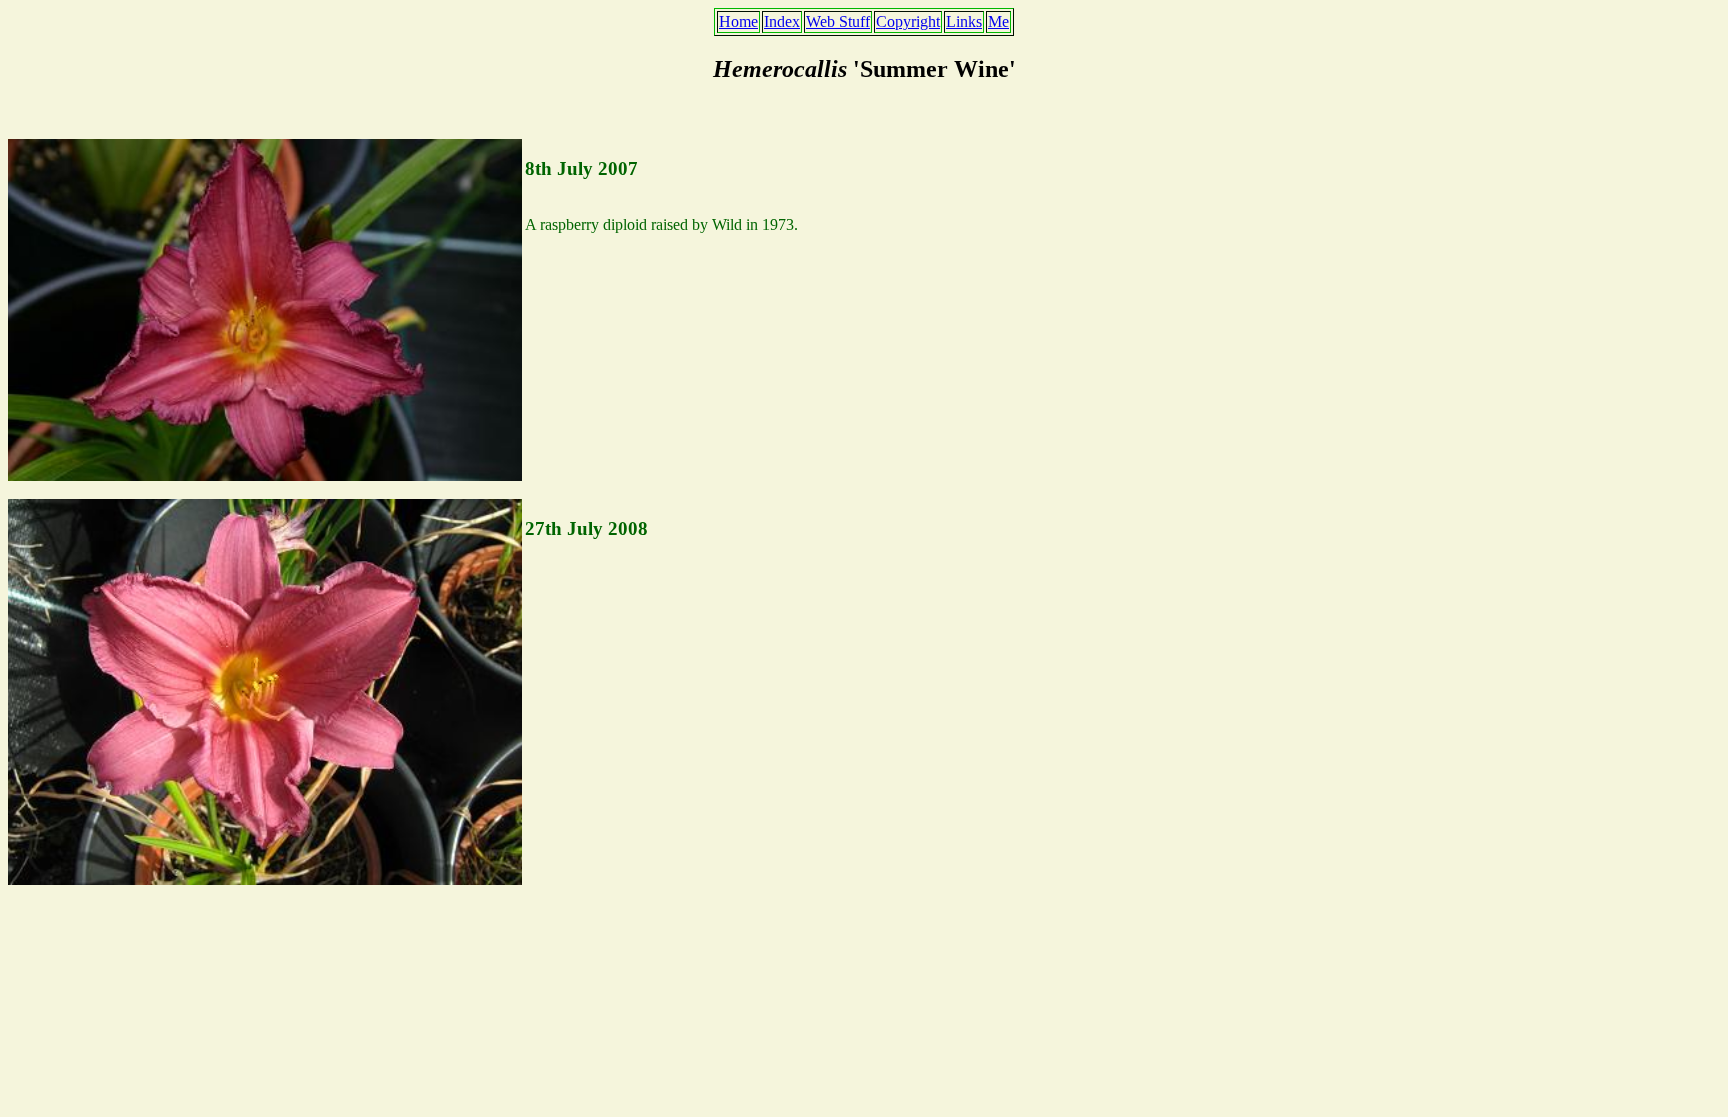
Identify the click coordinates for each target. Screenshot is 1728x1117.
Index (782, 21)
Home (738, 21)
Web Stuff (838, 21)
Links (964, 21)
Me (998, 21)
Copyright (908, 21)
